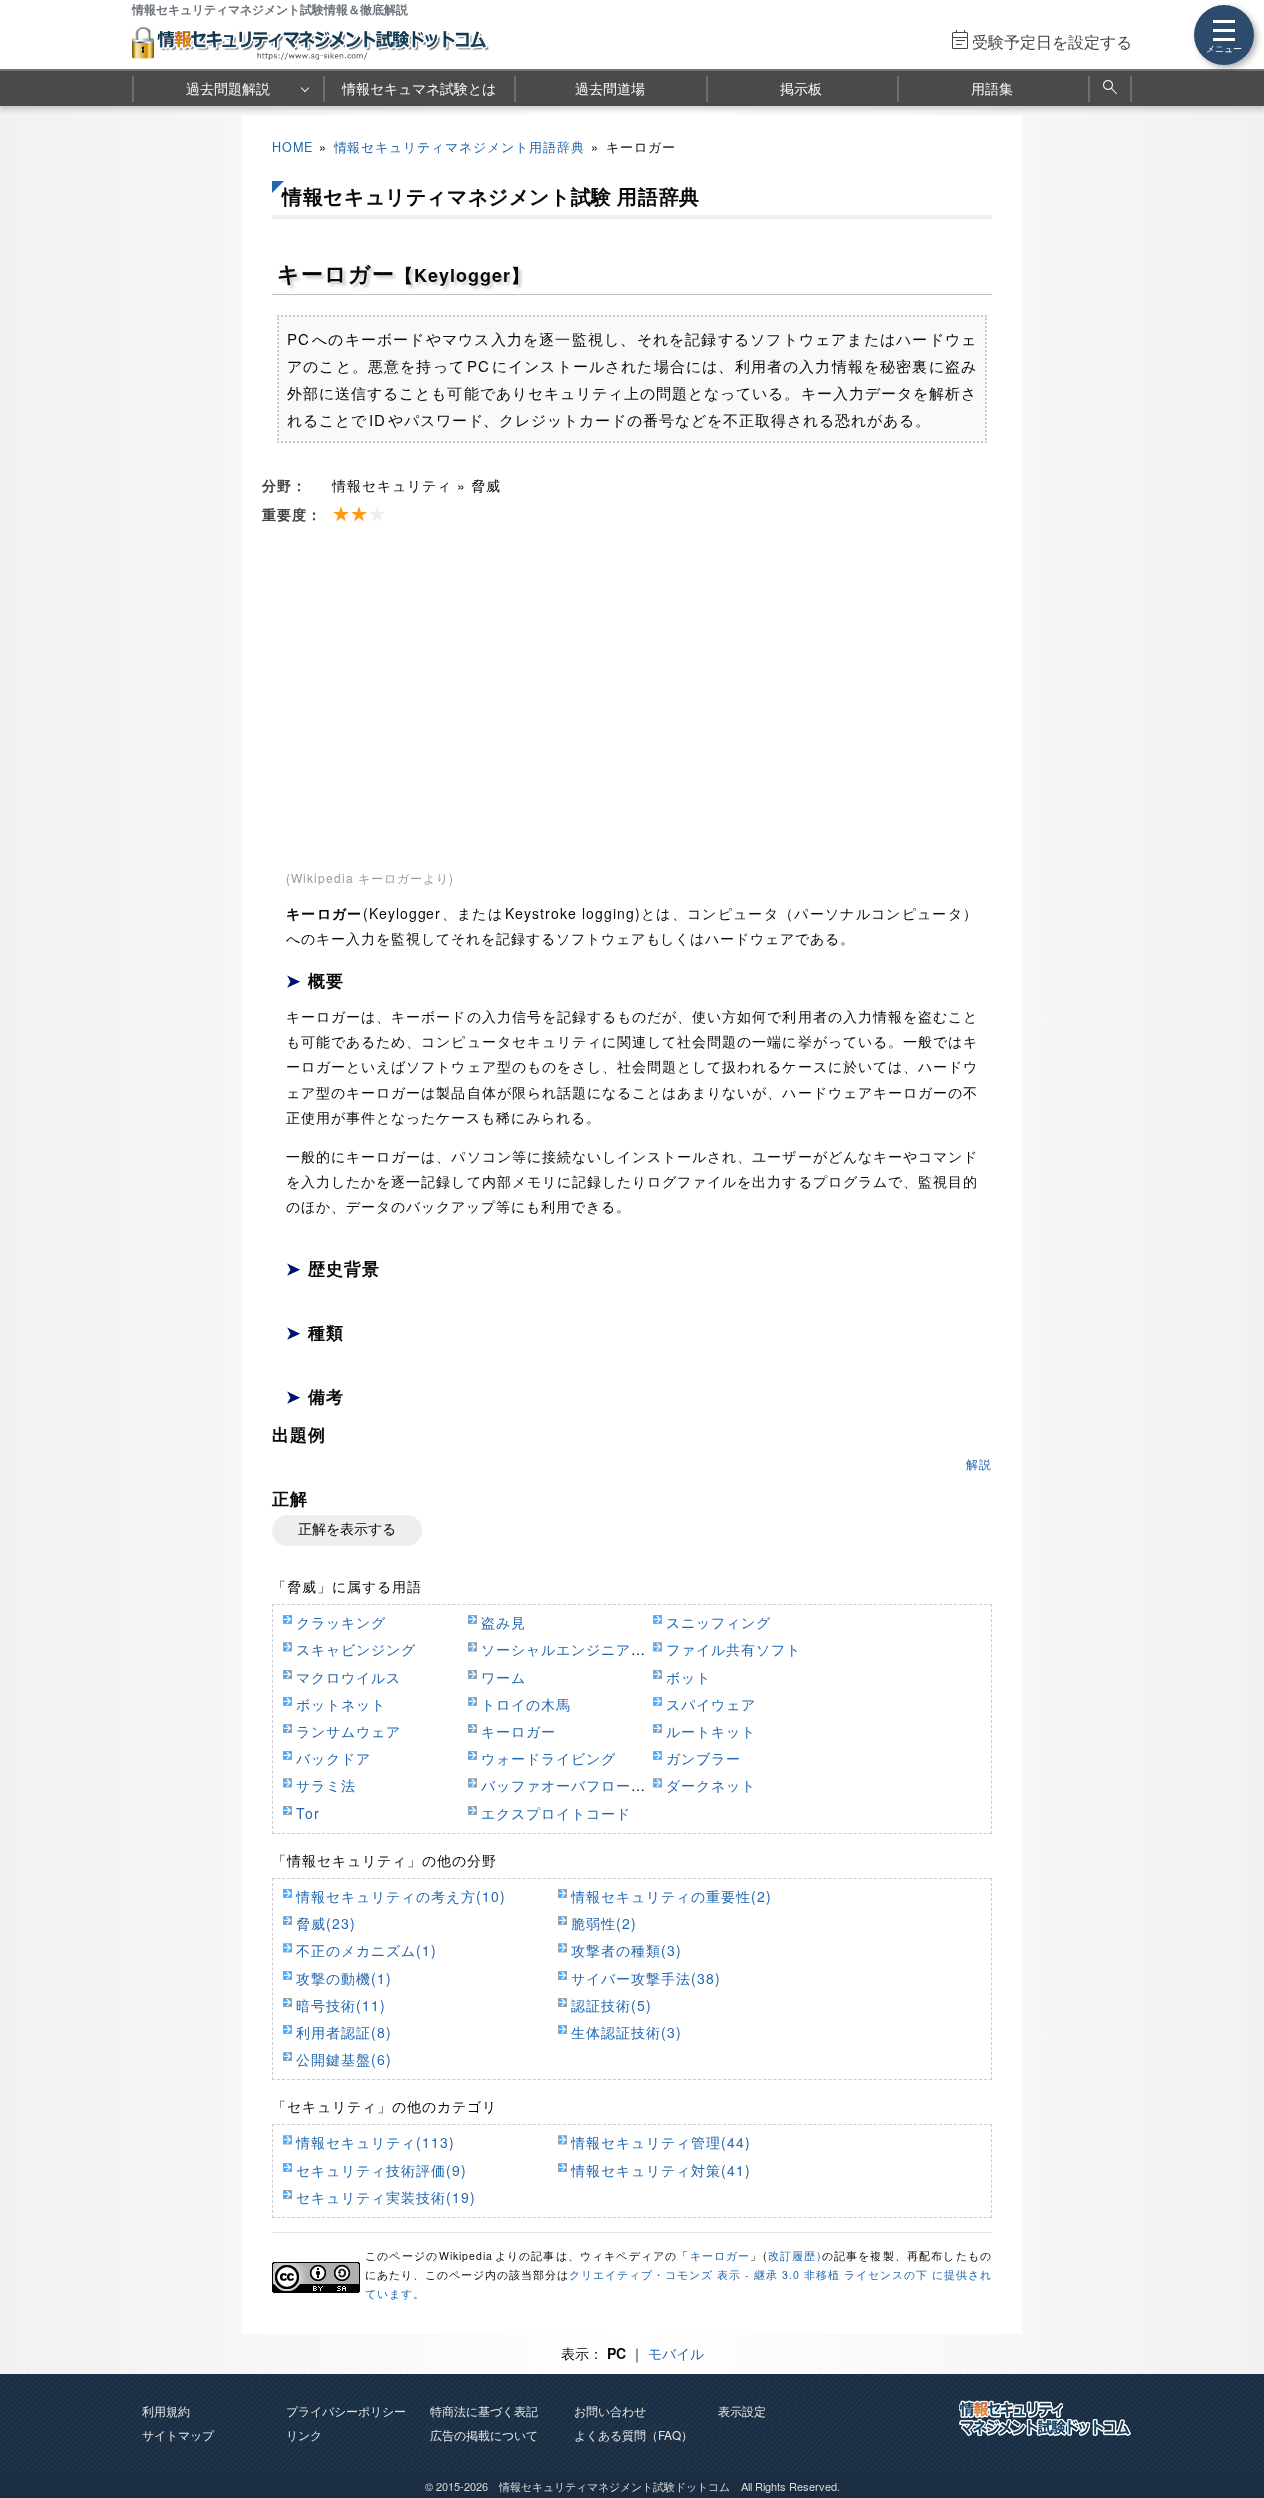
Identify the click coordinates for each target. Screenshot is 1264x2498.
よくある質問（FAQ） (633, 2434)
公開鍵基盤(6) (344, 2059)
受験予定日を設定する (1052, 41)
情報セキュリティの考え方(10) (401, 1896)
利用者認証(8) (344, 2032)
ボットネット (341, 1704)
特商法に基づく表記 (484, 2410)
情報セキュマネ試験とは (419, 88)
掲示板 (801, 88)
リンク (304, 2434)
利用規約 (166, 2410)
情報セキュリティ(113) (375, 2142)
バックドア (333, 1758)
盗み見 (503, 1622)
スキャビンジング (356, 1649)
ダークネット (711, 1785)
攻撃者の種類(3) (626, 1950)
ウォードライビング (548, 1758)
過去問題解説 (228, 88)
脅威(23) (326, 1923)
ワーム (503, 1677)
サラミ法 (326, 1785)
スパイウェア (711, 1704)
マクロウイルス (348, 1677)
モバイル (676, 2353)
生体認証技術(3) (626, 2032)
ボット (688, 1677)
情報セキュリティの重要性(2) (671, 1896)
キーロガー (518, 1731)
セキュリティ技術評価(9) (381, 2170)
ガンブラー (703, 1758)
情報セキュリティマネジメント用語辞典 (460, 147)
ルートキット (711, 1731)
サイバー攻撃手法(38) (646, 1978)
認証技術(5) (611, 2005)
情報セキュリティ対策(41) (661, 2170)
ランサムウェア (348, 1731)
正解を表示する (347, 1529)
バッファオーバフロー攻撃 (571, 1785)
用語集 (992, 88)
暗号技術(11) (341, 2005)
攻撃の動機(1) (344, 1978)
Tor (308, 1813)
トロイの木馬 (526, 1704)
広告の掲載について (484, 2434)
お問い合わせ (610, 2410)
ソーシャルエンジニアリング (578, 1649)
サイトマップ (178, 2434)
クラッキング (341, 1622)
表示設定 (742, 2410)
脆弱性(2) (604, 1923)
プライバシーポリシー (346, 2410)
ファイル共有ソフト (733, 1649)
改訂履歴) (795, 2255)
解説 (979, 1463)
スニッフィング (718, 1622)
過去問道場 (610, 88)
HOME (292, 147)
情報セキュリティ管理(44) (661, 2142)
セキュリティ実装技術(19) (386, 2197)
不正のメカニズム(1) (366, 1950)
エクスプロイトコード (556, 1813)
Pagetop (1225, 2423)
